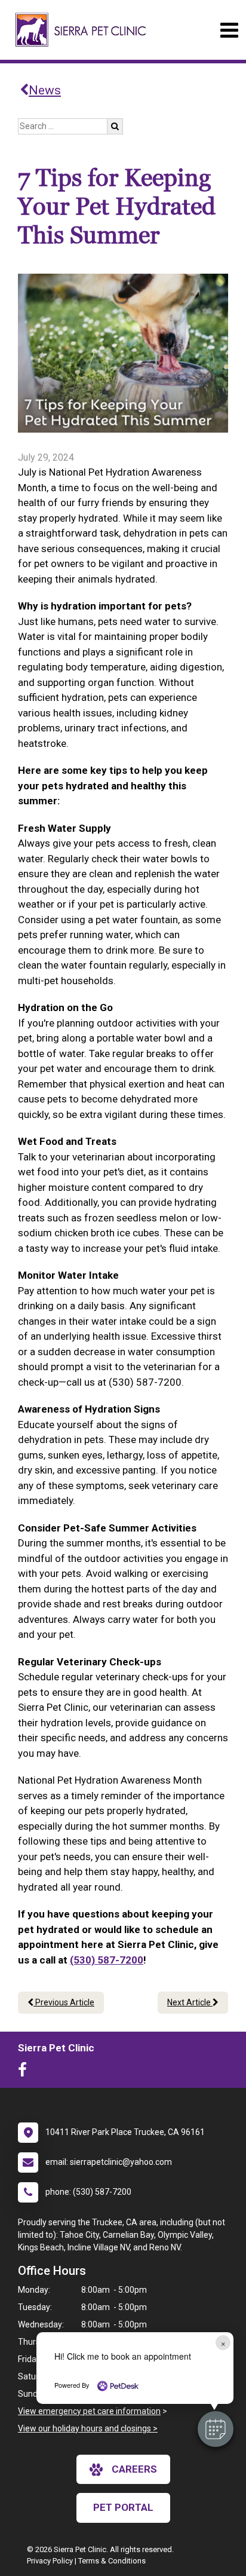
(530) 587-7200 (107, 1960)
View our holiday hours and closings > (88, 2428)
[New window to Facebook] (25, 2072)
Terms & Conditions (112, 2561)
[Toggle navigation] (229, 30)
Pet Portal (123, 2507)
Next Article (190, 2002)
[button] (216, 2429)
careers (134, 2469)
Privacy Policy (50, 2561)
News (45, 90)
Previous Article (64, 2002)
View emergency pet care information (89, 2411)
